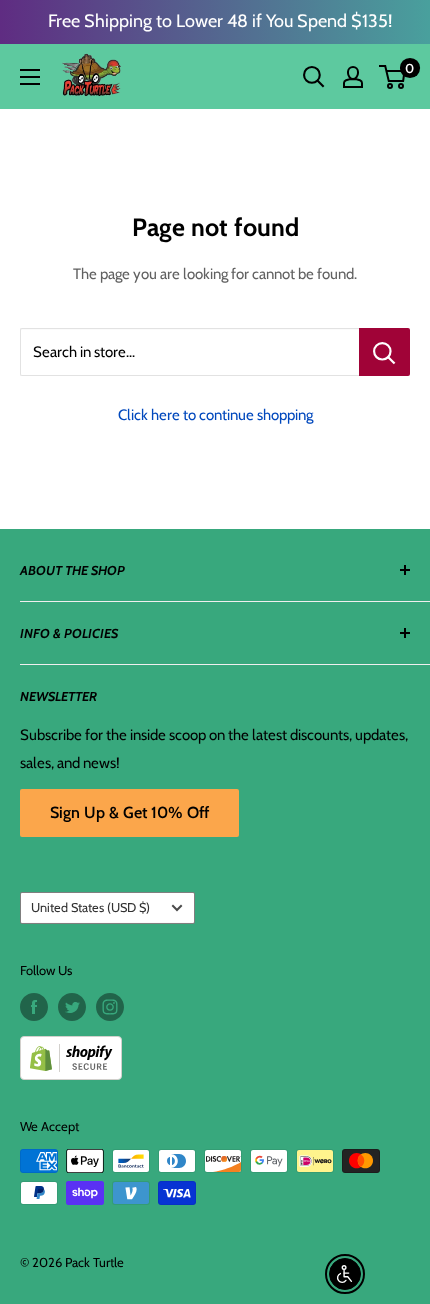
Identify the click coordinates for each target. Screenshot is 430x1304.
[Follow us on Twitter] (72, 1007)
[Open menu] (30, 77)
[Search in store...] (384, 352)
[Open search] (314, 77)
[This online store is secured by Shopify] (215, 1050)
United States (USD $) (90, 907)
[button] (392, 77)
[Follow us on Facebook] (34, 1007)
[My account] (353, 77)
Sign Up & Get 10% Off (129, 812)
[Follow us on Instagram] (110, 1007)
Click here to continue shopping (215, 415)
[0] (393, 77)
